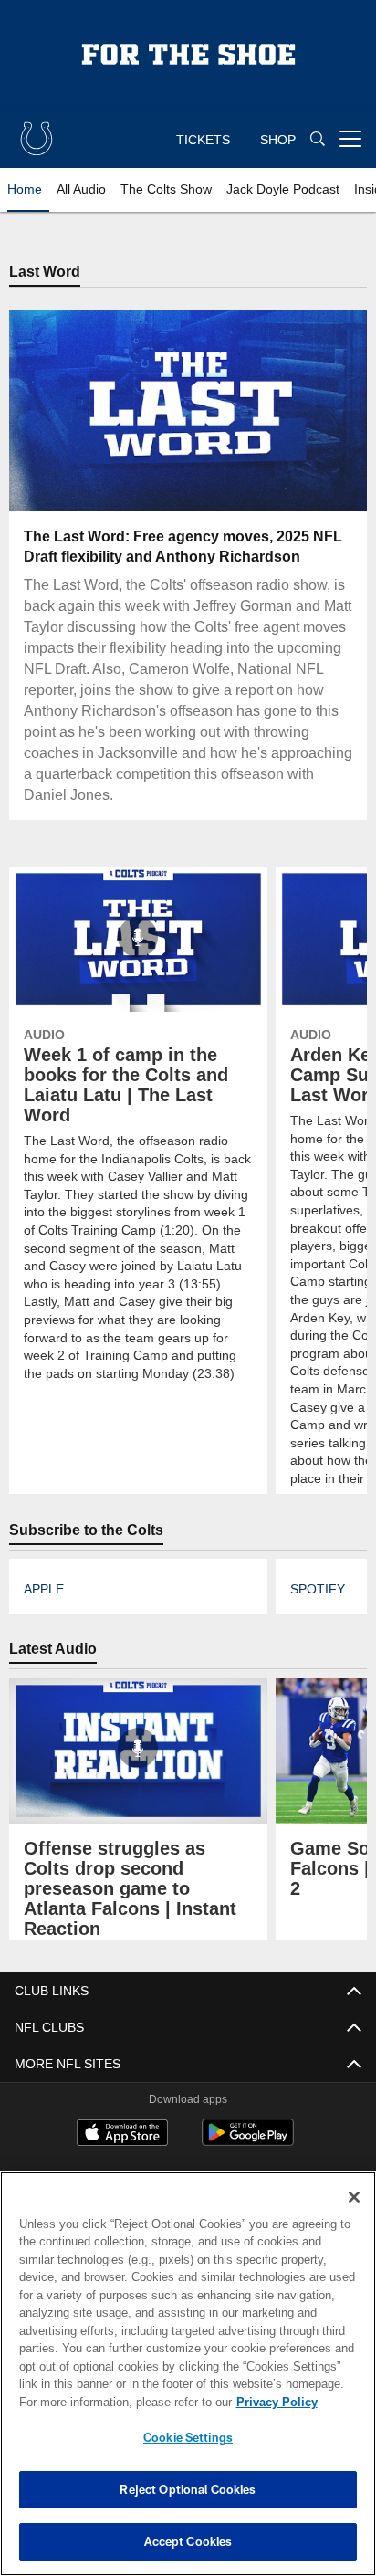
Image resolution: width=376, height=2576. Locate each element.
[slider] (188, 476)
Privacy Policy (120, 2402)
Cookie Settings (188, 2437)
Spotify (316, 1590)
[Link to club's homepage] (37, 131)
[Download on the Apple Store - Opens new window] (122, 2136)
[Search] (318, 139)
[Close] (354, 2197)
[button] (71, 411)
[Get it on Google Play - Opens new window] (248, 2143)
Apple (43, 1590)
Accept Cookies (188, 2541)
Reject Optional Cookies (188, 2489)
